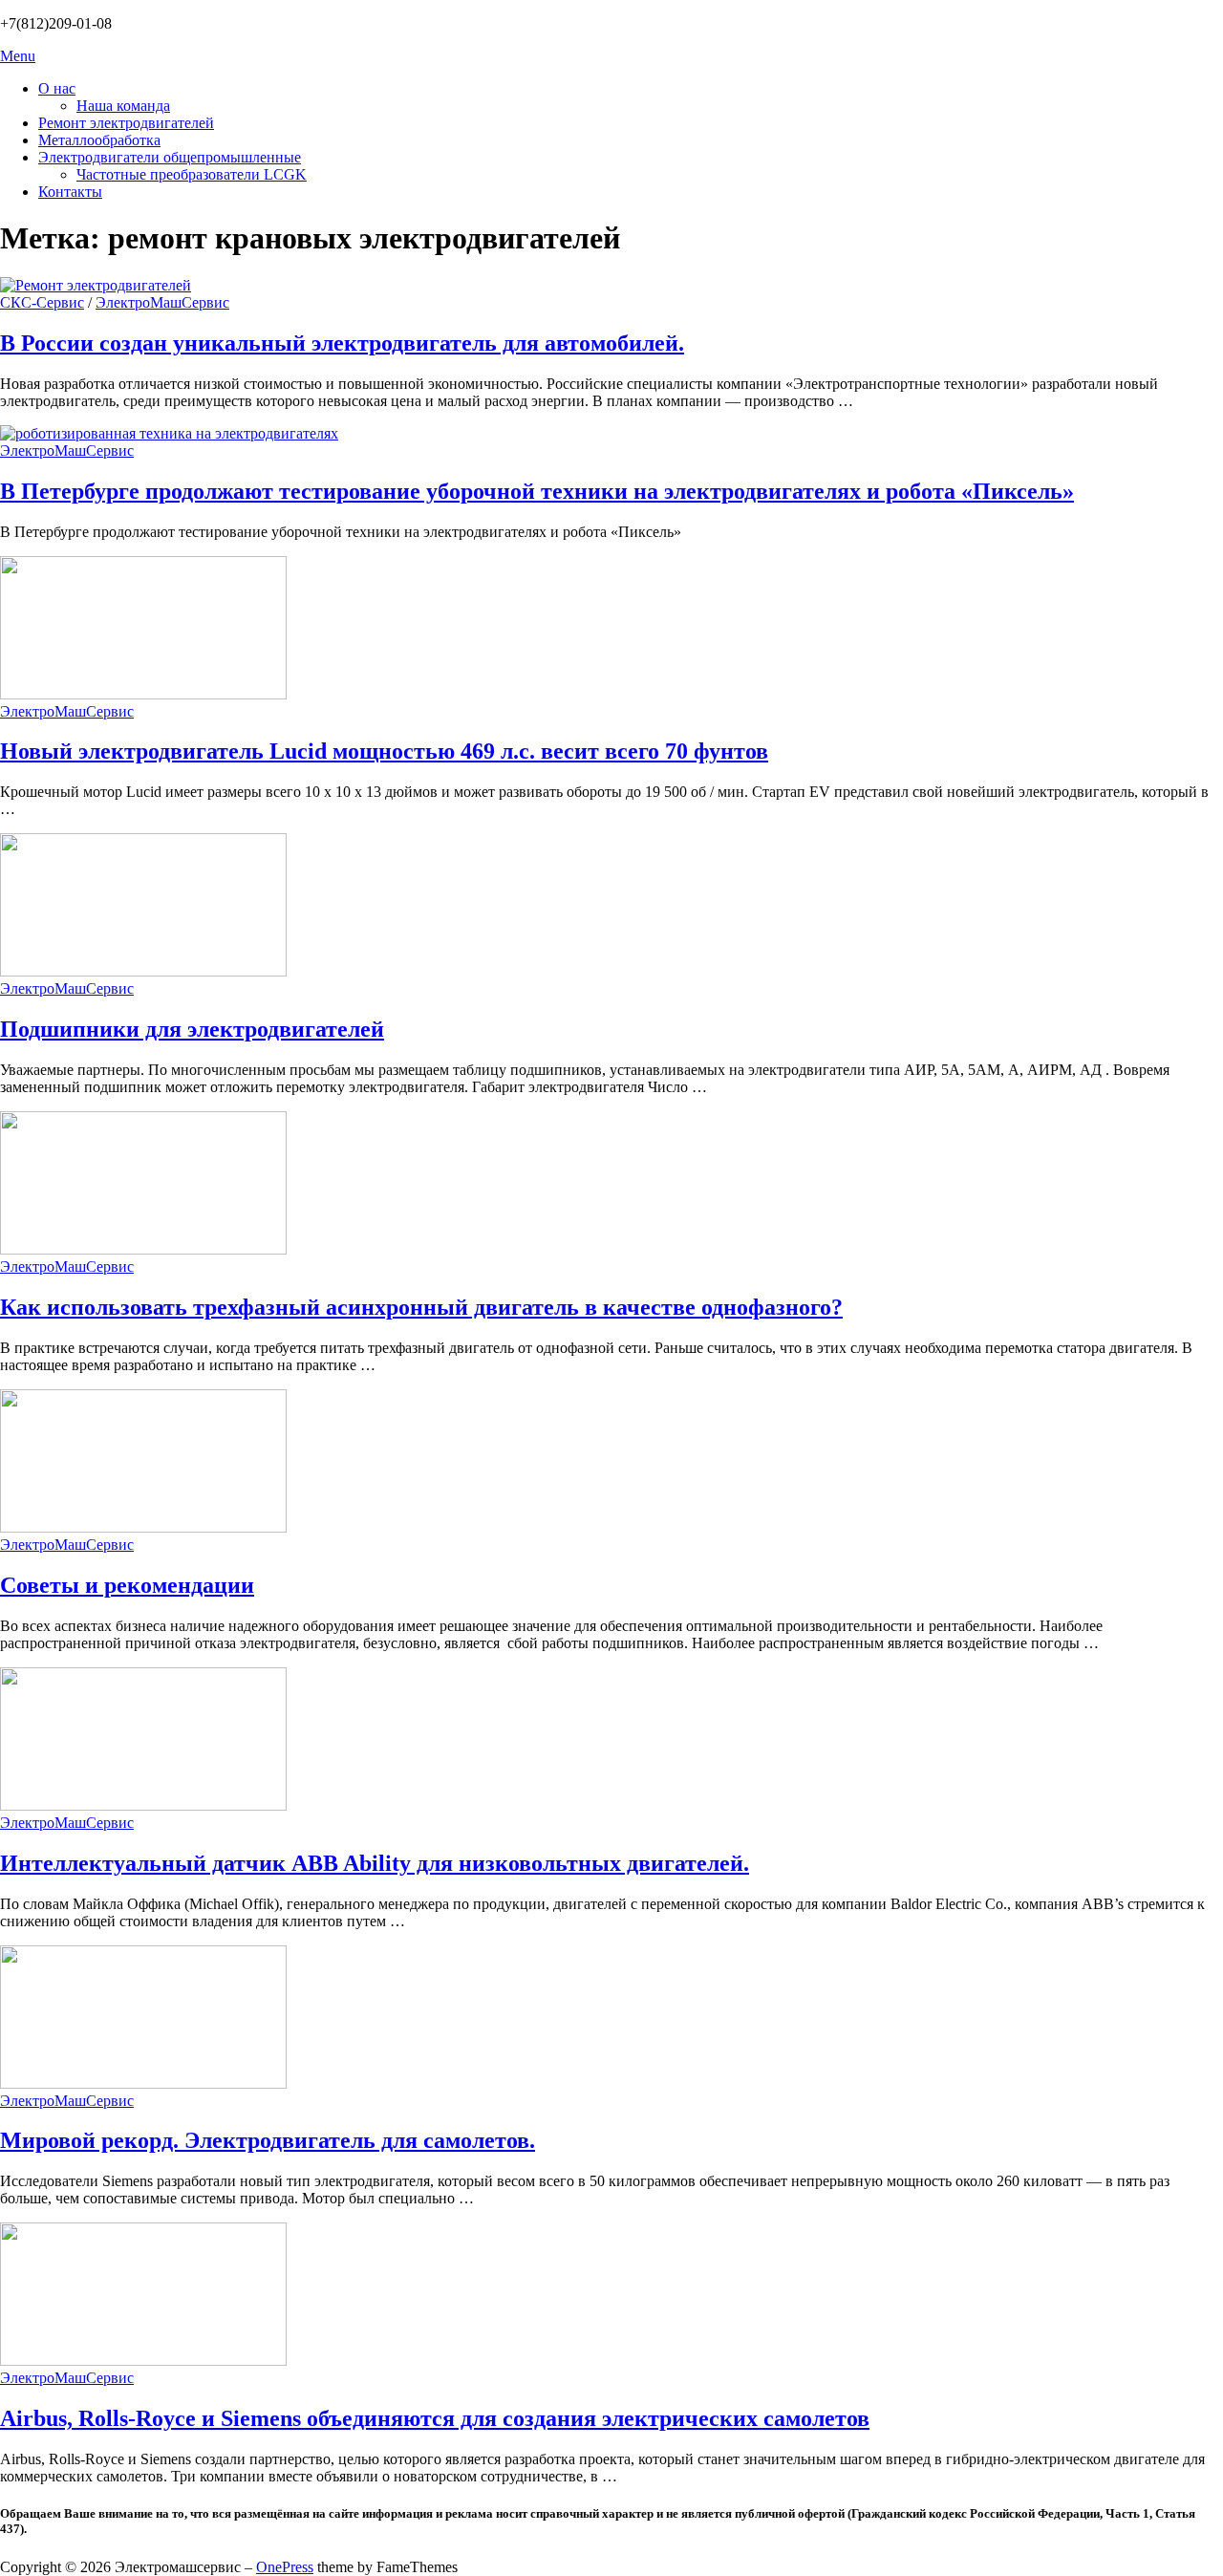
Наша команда (123, 106)
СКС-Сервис (42, 302)
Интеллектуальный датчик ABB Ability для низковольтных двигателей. (375, 1863)
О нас (57, 88)
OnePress (285, 2567)
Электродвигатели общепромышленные (170, 157)
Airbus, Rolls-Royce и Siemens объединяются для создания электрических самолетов (435, 2418)
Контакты (70, 192)
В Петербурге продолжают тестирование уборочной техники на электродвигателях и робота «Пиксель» (537, 491)
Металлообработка (99, 140)
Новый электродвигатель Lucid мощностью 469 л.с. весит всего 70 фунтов (384, 751)
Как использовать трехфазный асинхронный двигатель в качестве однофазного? (421, 1307)
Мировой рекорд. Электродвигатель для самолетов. (268, 2140)
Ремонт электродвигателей (126, 123)
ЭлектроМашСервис (162, 302)
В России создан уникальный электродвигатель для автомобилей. (342, 343)
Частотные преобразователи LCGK (192, 174)
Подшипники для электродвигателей (192, 1029)
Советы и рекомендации (127, 1585)
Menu (18, 56)
